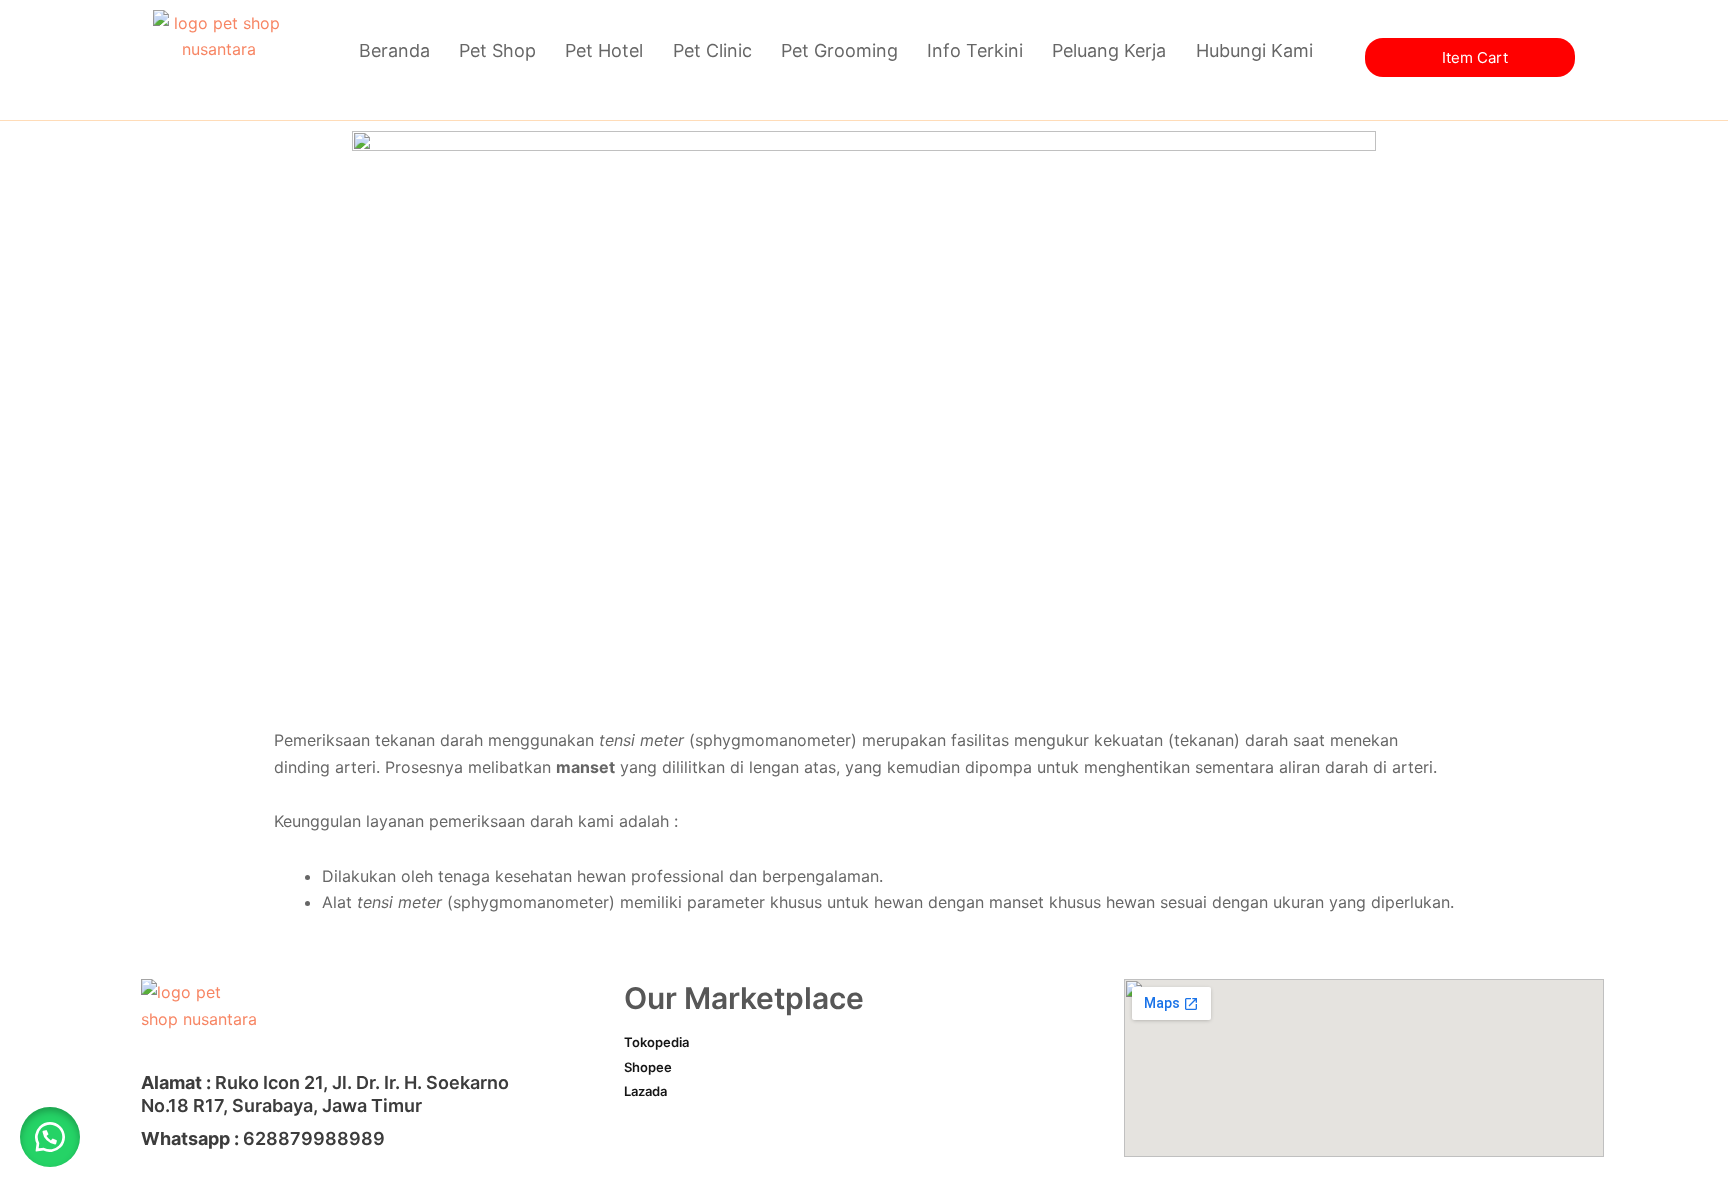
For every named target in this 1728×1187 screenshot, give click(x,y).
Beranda (394, 50)
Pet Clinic (712, 50)
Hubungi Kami (1254, 50)
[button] (50, 1137)
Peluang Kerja (1109, 50)
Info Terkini (975, 50)
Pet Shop (497, 50)
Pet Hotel (604, 50)
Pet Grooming (839, 50)
